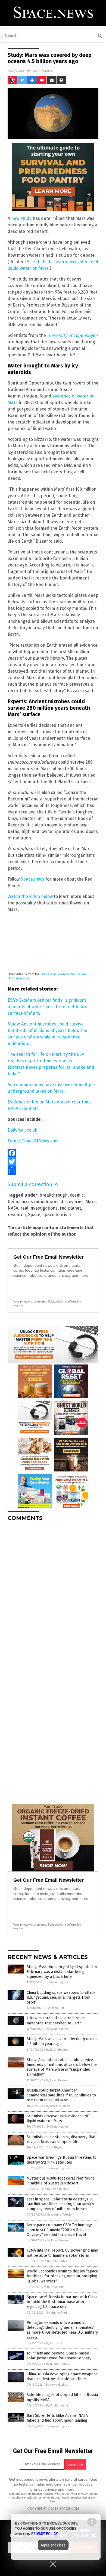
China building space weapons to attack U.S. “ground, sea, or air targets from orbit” (61, 1997)
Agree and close (53, 2545)
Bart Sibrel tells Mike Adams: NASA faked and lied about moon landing (57, 2418)
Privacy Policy (45, 2534)
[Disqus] (53, 1593)
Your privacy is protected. (30, 1301)
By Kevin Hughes (57, 1982)
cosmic (77, 1195)
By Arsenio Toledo (58, 2106)
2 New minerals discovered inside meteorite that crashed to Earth (56, 2020)
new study (21, 218)
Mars (91, 1202)
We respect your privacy (71, 2494)
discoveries (72, 1202)
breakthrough (54, 1195)
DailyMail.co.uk (22, 1130)
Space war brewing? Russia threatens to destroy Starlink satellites (62, 2160)
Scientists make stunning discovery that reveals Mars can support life (61, 2139)
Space (34, 1215)
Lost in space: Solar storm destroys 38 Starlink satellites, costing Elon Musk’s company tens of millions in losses (60, 2204)
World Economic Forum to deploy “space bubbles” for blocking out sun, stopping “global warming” (62, 2276)
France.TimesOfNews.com (33, 1141)
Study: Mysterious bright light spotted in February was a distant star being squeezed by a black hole (62, 1972)
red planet (70, 1208)
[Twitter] (53, 1162)
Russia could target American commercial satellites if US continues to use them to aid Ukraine (61, 2095)
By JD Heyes (55, 2147)
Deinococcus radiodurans (33, 1202)
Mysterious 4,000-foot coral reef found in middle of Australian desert (61, 2181)
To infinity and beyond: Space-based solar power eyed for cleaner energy (59, 2356)
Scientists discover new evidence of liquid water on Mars (57, 2119)
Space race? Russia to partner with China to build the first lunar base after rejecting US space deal (62, 2302)
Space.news (32, 879)
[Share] (53, 1170)
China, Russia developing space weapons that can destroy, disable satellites (62, 2377)
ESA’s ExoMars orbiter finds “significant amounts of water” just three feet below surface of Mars (47, 1007)
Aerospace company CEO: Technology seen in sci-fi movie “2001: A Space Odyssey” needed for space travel (59, 2230)
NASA (13, 1208)
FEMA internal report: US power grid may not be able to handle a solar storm (62, 2253)
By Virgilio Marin (58, 2313)
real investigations (39, 1208)
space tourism (57, 1215)
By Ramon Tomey (58, 2364)
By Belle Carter (57, 2261)
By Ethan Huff (55, 2008)
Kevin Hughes (43, 71)
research (17, 1215)
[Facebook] (53, 1153)
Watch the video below (30, 896)
